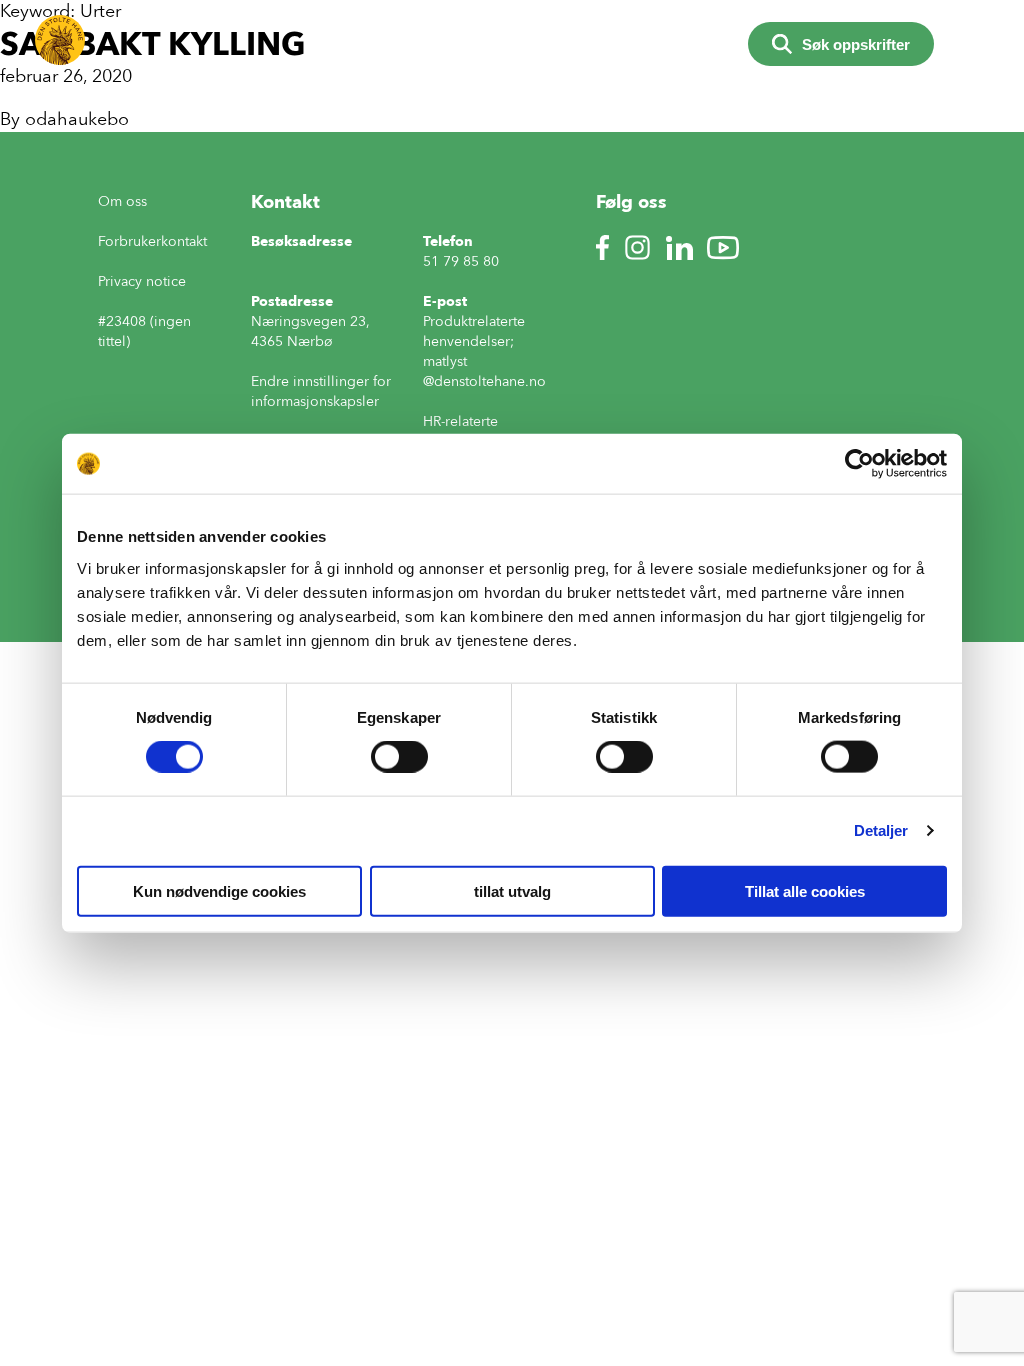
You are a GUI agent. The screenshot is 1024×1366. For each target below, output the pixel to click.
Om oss (122, 201)
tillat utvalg (512, 890)
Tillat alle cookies (805, 890)
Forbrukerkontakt (152, 241)
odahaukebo (77, 119)
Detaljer (881, 830)
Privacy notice (142, 281)
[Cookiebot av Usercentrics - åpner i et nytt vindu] (859, 464)
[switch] (399, 757)
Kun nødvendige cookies (219, 890)
